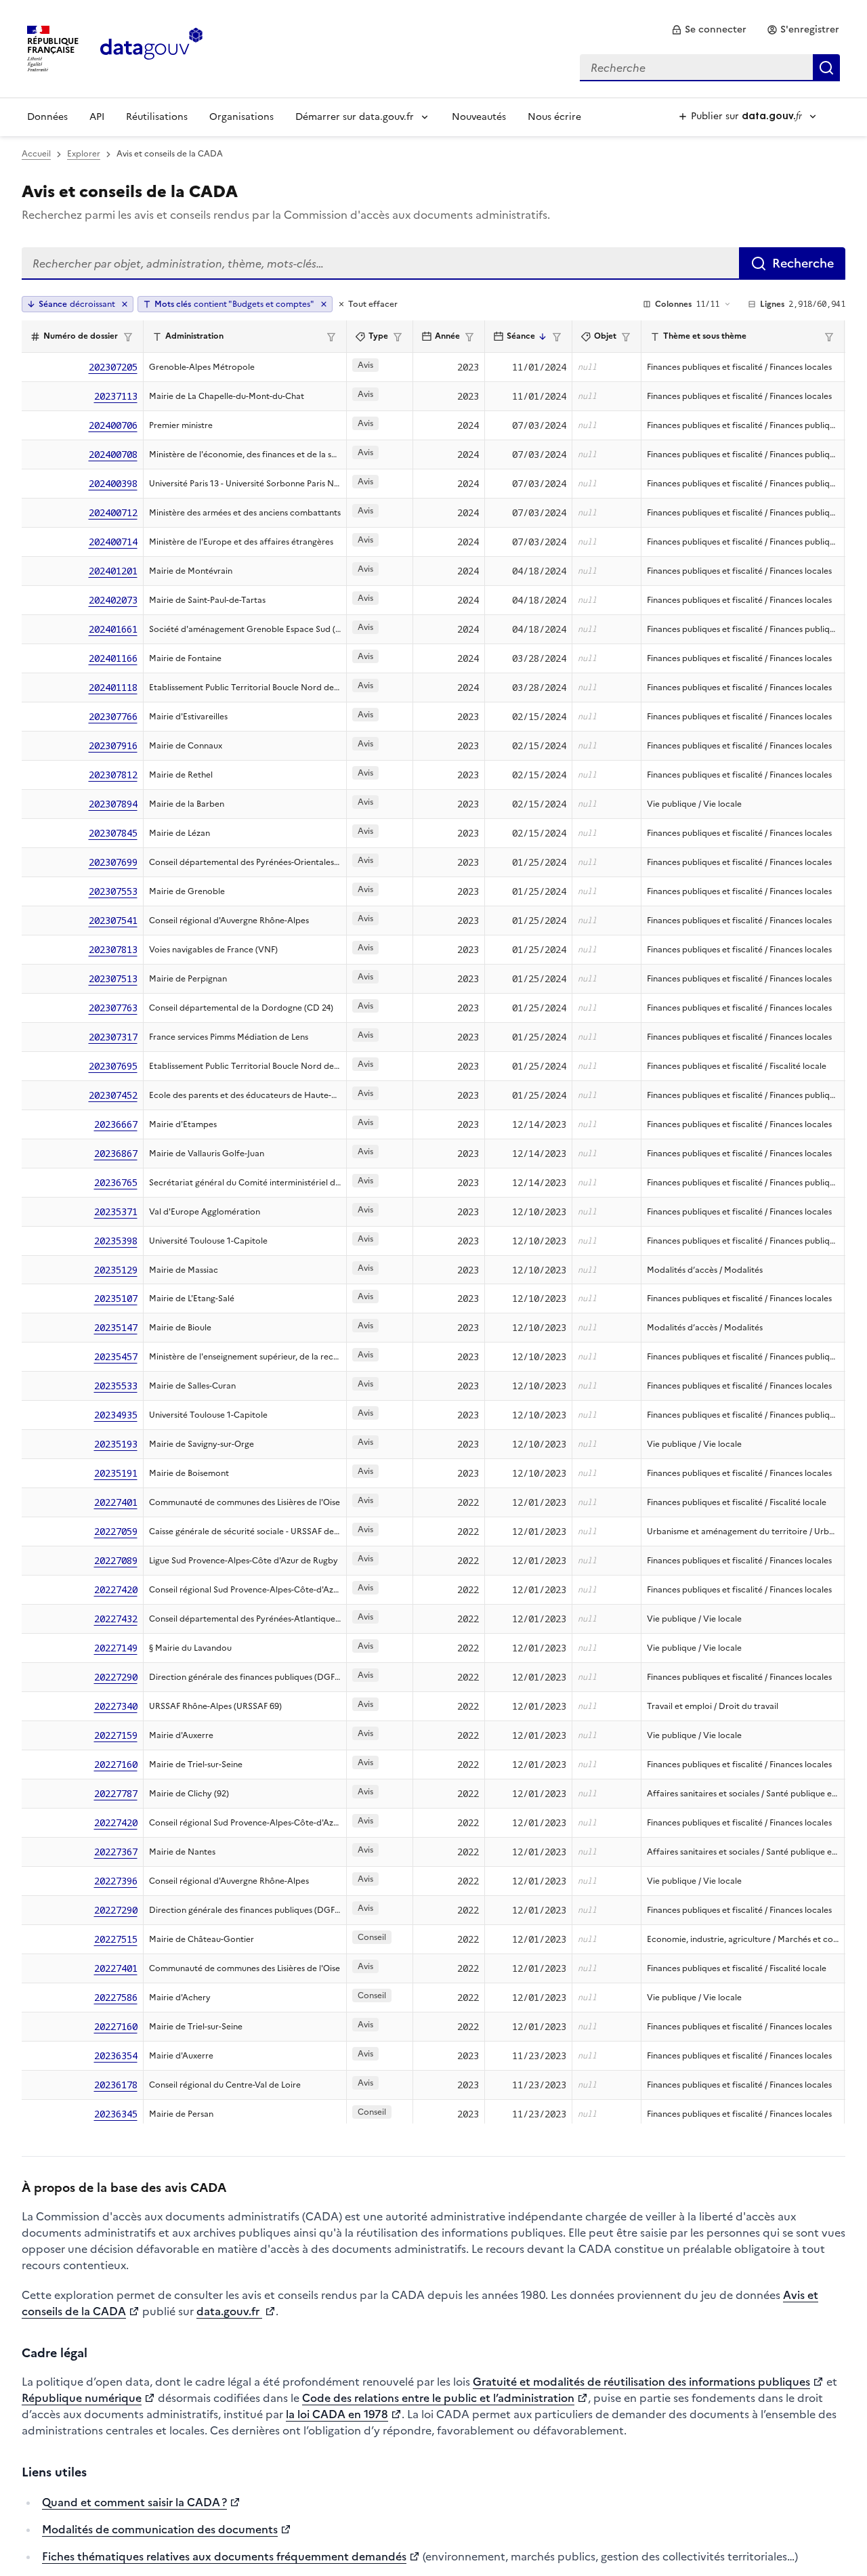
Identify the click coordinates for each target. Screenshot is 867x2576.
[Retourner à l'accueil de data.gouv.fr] (151, 47)
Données (47, 117)
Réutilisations (157, 117)
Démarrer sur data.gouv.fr (355, 117)
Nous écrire (554, 117)
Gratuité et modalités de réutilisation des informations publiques (641, 2382)
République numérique (82, 2398)
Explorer (84, 154)
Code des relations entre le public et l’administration (438, 2398)
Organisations (241, 117)
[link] (709, 30)
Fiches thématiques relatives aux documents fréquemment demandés (224, 2556)
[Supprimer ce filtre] (324, 304)
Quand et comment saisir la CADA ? (134, 2502)
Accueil (36, 154)
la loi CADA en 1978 (337, 2414)
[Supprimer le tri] (125, 304)
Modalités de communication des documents (160, 2529)
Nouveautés (479, 117)
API (97, 117)
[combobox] (710, 68)
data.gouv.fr (229, 2311)
